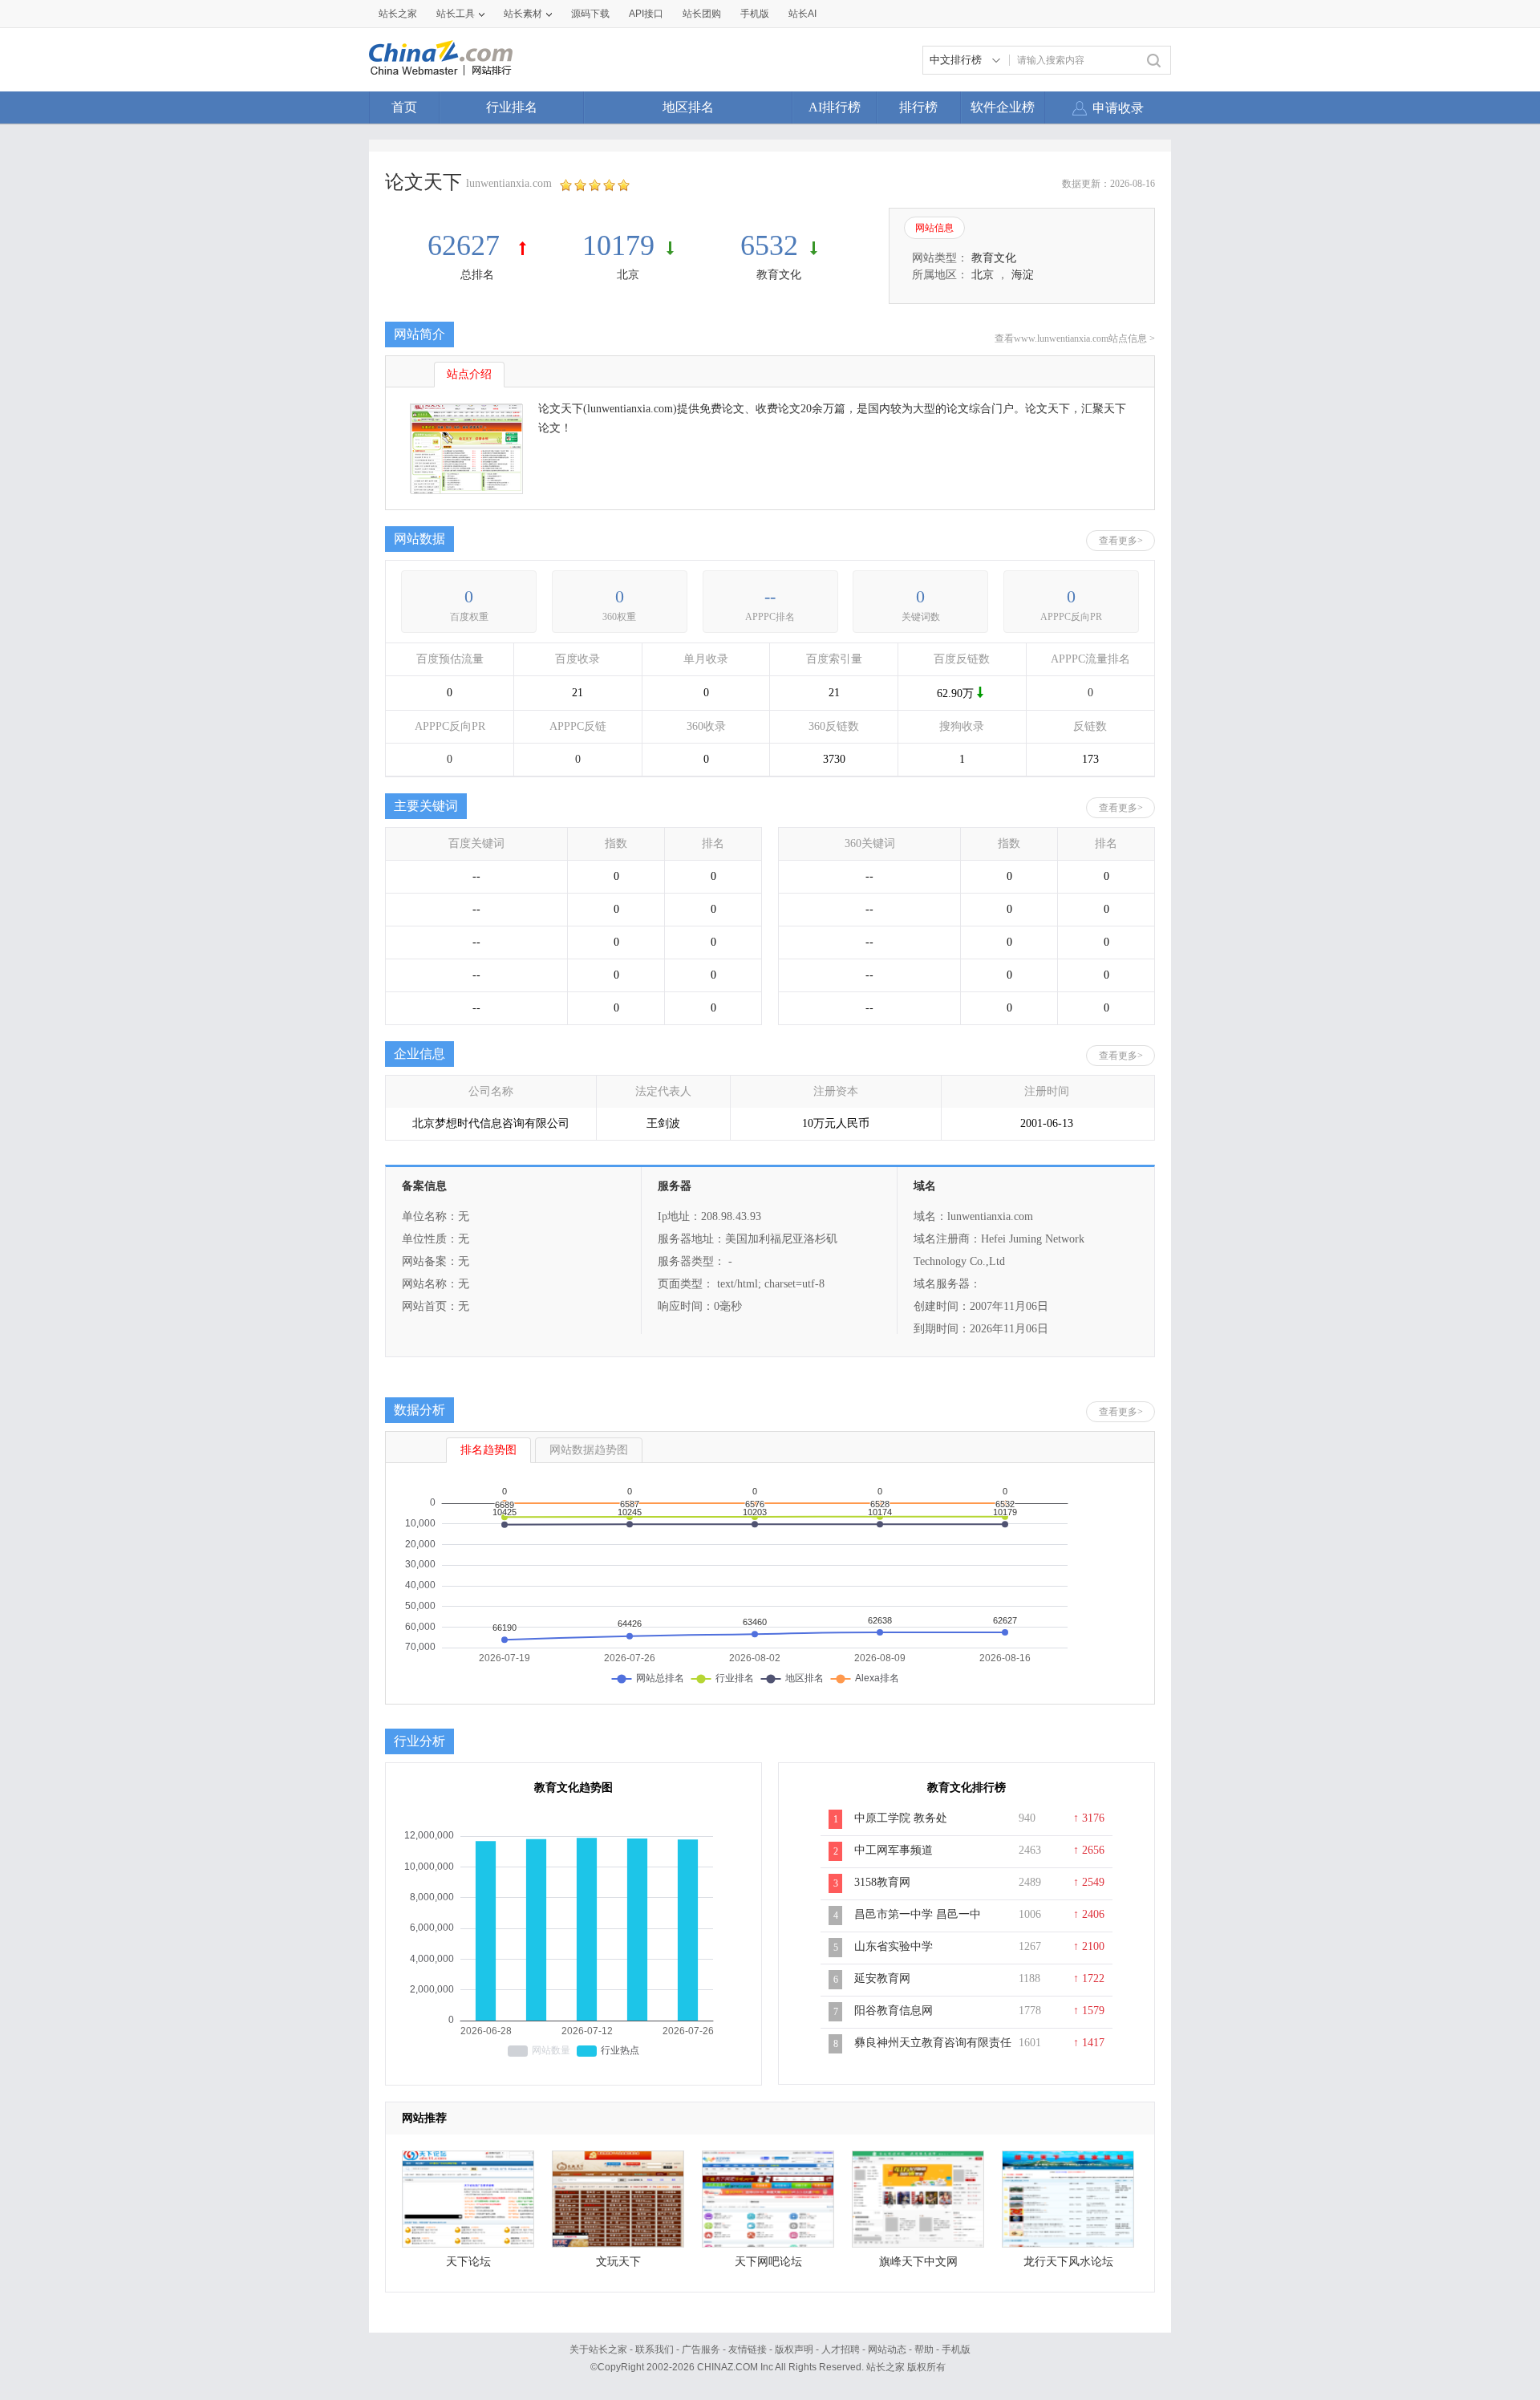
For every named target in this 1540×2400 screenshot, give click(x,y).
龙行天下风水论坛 (1068, 2262)
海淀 (1023, 275)
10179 (618, 245)
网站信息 (934, 228)
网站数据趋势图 (589, 1450)
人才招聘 (841, 2349)
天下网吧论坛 (768, 2262)
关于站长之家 (598, 2349)
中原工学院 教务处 (901, 1818)
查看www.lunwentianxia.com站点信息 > (1075, 339)
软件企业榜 (1003, 107)
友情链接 (748, 2349)
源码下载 (590, 14)
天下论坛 (468, 2262)
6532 (769, 245)
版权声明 (794, 2349)
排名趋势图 (488, 1450)
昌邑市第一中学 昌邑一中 (918, 1914)
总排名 (477, 275)
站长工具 (456, 14)
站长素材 (523, 14)
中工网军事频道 (894, 1850)
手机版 (956, 2349)
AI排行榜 (835, 107)
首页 (404, 107)
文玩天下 (618, 2262)
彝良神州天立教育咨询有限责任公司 (933, 2051)
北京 (628, 275)
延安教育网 (882, 1978)
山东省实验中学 (894, 1946)
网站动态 (887, 2349)
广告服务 (701, 2349)
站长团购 (702, 14)
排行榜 (918, 107)
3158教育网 (882, 1882)
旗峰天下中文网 (918, 2262)
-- (770, 596)
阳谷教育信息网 (894, 2011)
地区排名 (688, 107)
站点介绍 (469, 374)
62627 (467, 245)
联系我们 (654, 2349)
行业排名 (512, 107)
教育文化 (779, 275)
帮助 (924, 2349)
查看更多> (1121, 541)
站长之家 (398, 14)
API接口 (646, 14)
